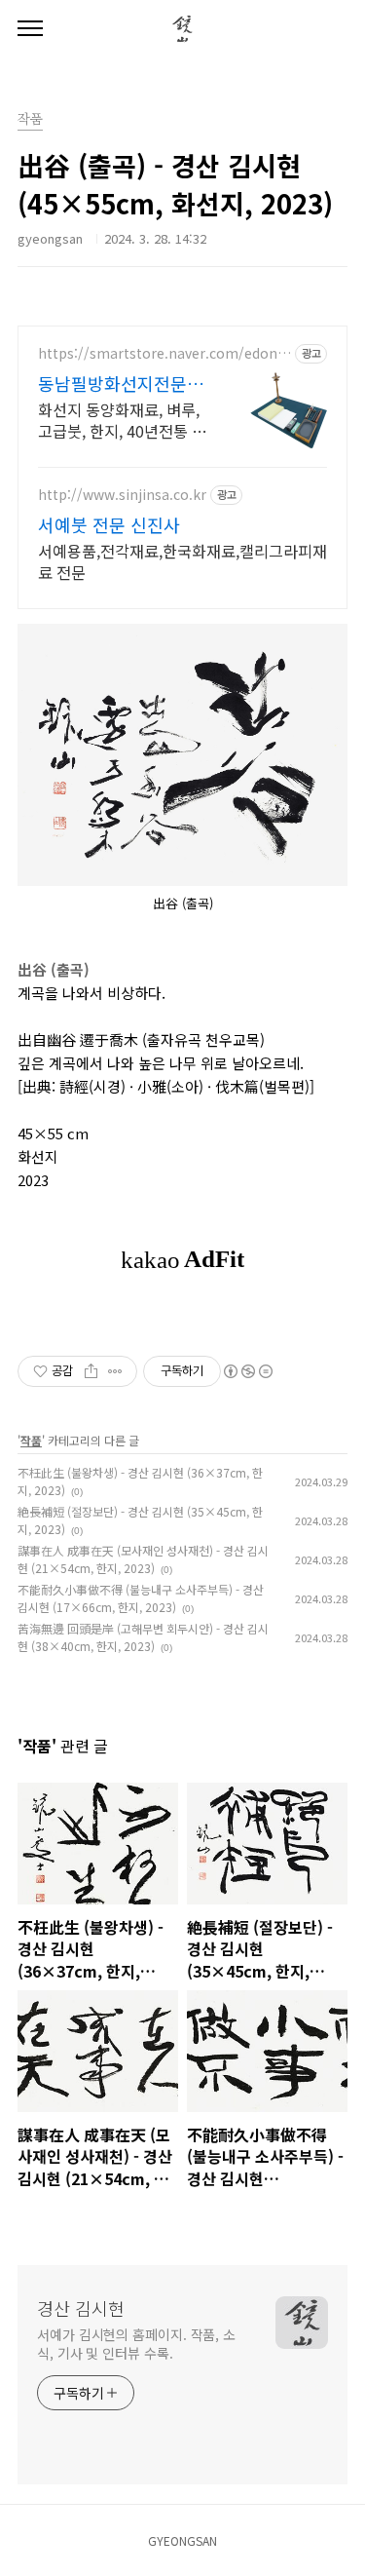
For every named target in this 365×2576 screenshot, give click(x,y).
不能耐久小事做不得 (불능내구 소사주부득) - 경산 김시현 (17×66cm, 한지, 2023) (141, 1598)
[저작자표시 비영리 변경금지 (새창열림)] (247, 1371)
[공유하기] (91, 1371)
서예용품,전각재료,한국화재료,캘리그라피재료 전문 (182, 561)
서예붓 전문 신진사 (109, 524)
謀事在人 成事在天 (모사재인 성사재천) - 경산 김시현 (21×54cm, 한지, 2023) (143, 1559)
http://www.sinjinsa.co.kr (122, 495)
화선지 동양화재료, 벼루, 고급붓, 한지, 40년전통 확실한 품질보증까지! (122, 420)
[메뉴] (30, 29)
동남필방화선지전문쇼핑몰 (121, 383)
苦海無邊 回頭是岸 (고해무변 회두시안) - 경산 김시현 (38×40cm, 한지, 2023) (143, 1637)
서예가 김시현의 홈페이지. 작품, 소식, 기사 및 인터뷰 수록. (136, 2344)
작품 (30, 120)
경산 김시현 (81, 2308)
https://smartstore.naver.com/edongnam (162, 353)
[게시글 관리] (115, 1371)
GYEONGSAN (182, 2540)
